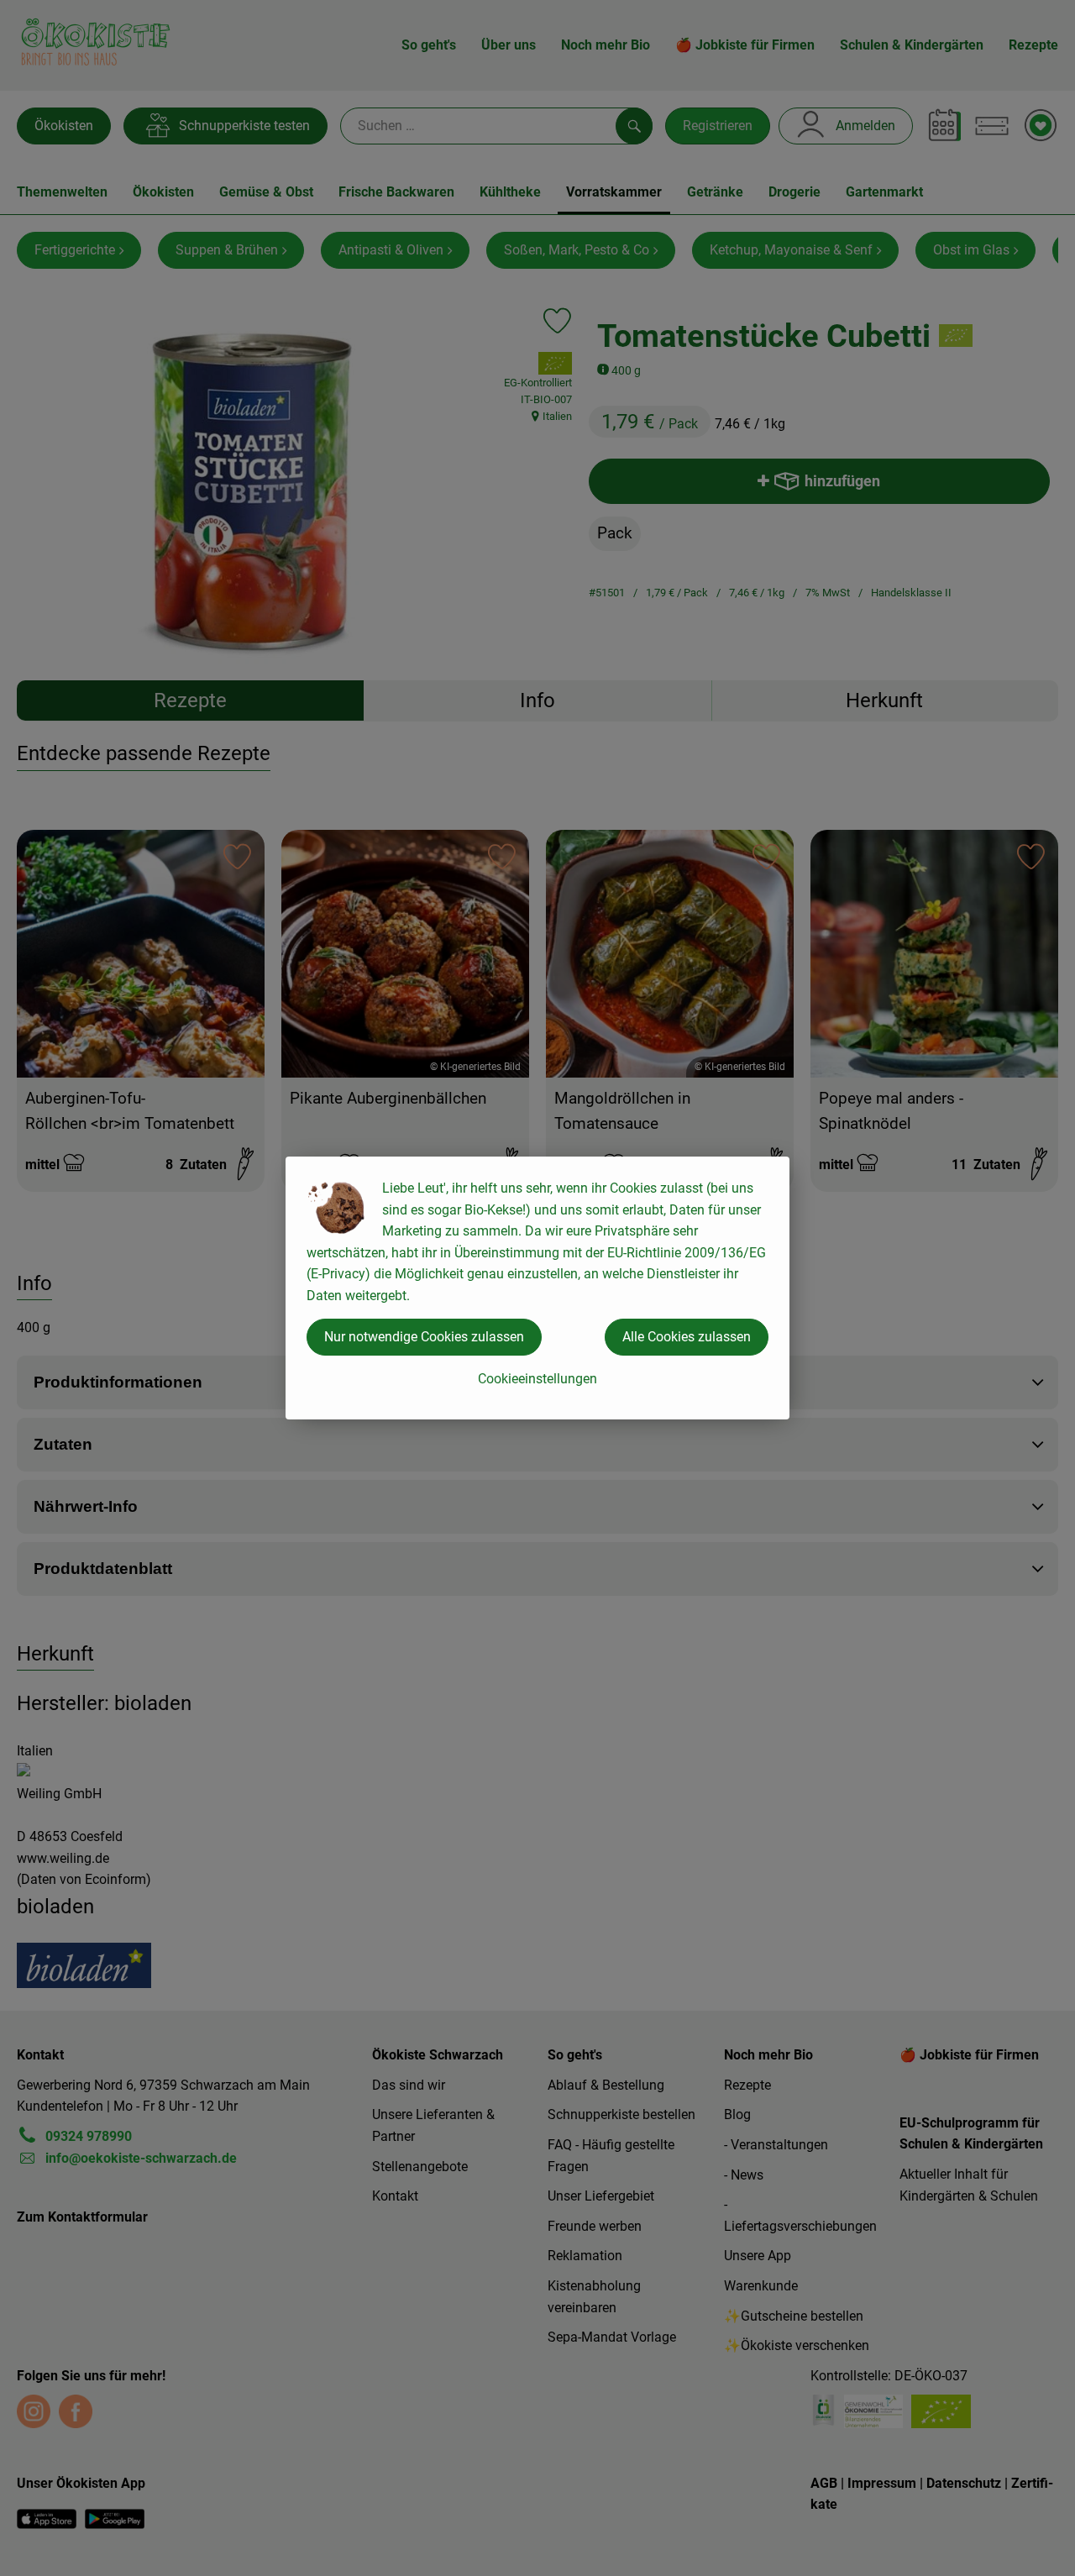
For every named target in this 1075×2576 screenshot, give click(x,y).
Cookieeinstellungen (537, 1379)
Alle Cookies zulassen (687, 1337)
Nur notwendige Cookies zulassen (424, 1337)
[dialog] (537, 1288)
